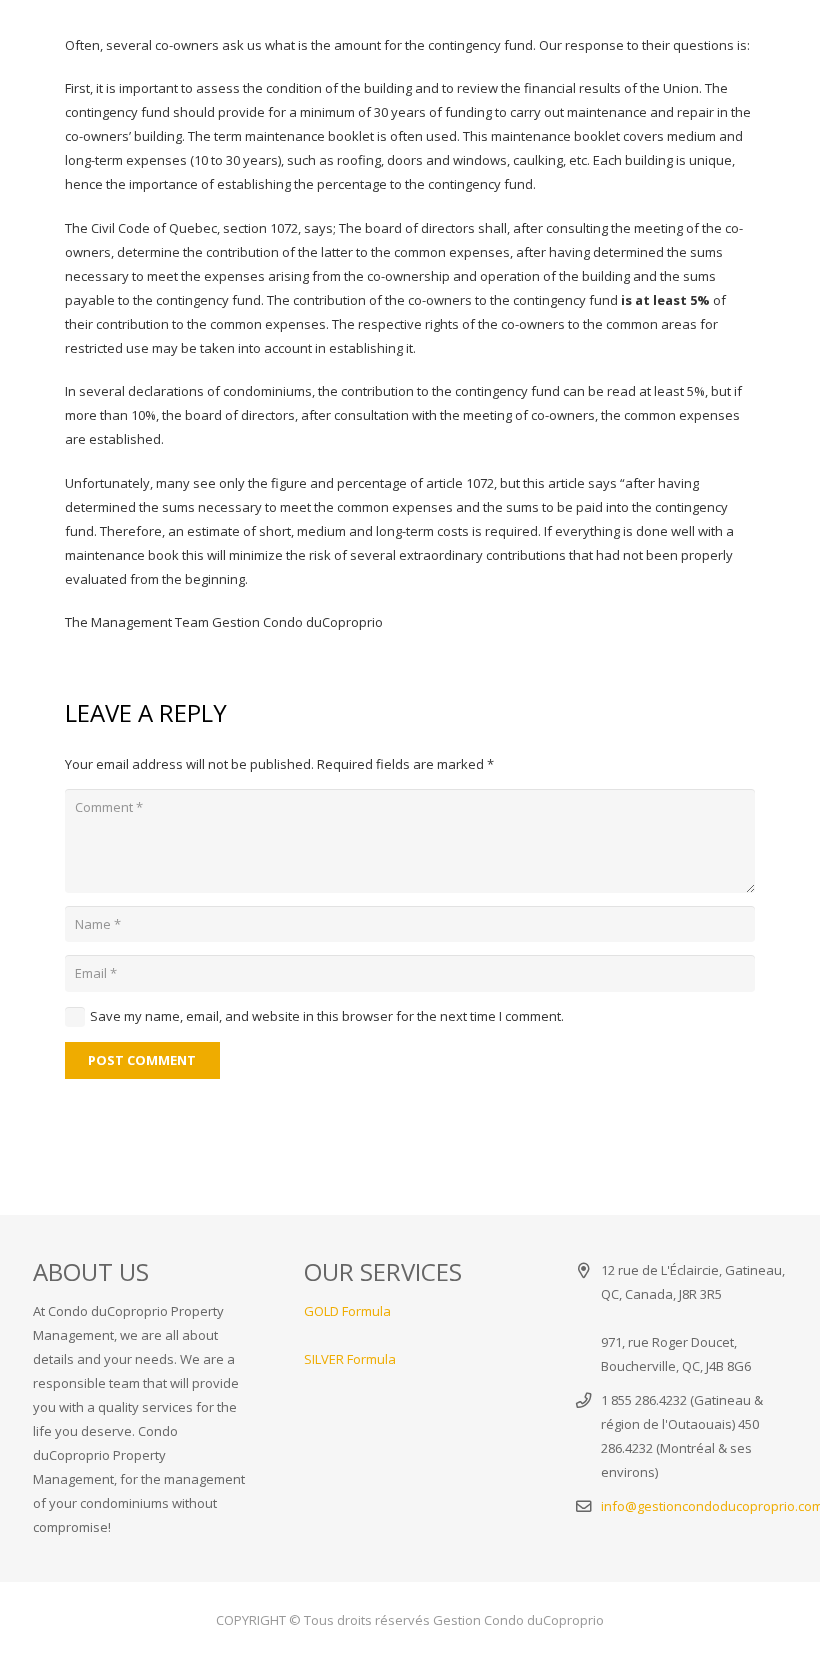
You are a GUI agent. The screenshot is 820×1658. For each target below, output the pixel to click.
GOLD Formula (347, 1311)
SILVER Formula (350, 1359)
